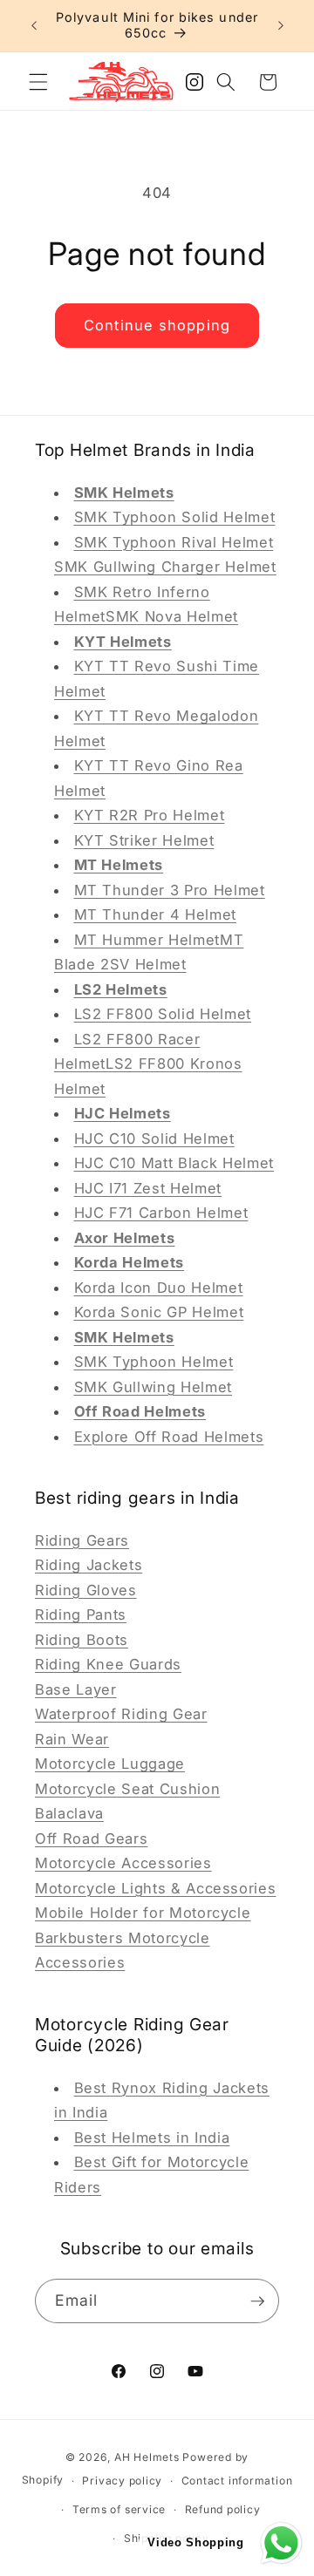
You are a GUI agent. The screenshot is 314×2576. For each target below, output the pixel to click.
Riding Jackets (89, 1565)
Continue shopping (157, 325)
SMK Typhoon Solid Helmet (175, 517)
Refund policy (223, 2509)
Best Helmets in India (152, 2138)
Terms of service (119, 2509)
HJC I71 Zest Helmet (148, 1188)
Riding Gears (82, 1540)
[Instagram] (195, 87)
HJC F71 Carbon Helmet (161, 1213)
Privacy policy (122, 2481)
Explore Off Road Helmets (169, 1437)
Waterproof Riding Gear (121, 1714)
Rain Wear (72, 1739)
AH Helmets (147, 2457)
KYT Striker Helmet (144, 840)
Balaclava (69, 1813)
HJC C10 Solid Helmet (154, 1138)
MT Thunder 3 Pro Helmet (170, 890)
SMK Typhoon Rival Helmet (174, 542)
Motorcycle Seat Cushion (127, 1789)
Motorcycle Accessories (123, 1863)
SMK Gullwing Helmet (154, 1387)
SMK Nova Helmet (172, 616)
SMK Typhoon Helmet (154, 1362)
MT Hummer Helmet (147, 940)
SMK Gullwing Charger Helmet (165, 567)
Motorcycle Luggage (110, 1764)
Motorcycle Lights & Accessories (155, 1888)
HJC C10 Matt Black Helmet (174, 1163)
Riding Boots (82, 1640)
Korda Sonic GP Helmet (159, 1312)
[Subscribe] (257, 2301)
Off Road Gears (91, 1839)
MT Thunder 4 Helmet (156, 914)
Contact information (237, 2481)
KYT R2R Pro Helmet (150, 815)
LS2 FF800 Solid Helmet (163, 1014)
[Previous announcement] (34, 25)
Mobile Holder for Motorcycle (143, 1913)
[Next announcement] (281, 25)
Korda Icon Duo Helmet (159, 1288)
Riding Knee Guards (108, 1664)
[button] (38, 82)
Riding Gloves (86, 1590)
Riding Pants (81, 1614)
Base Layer (76, 1689)
